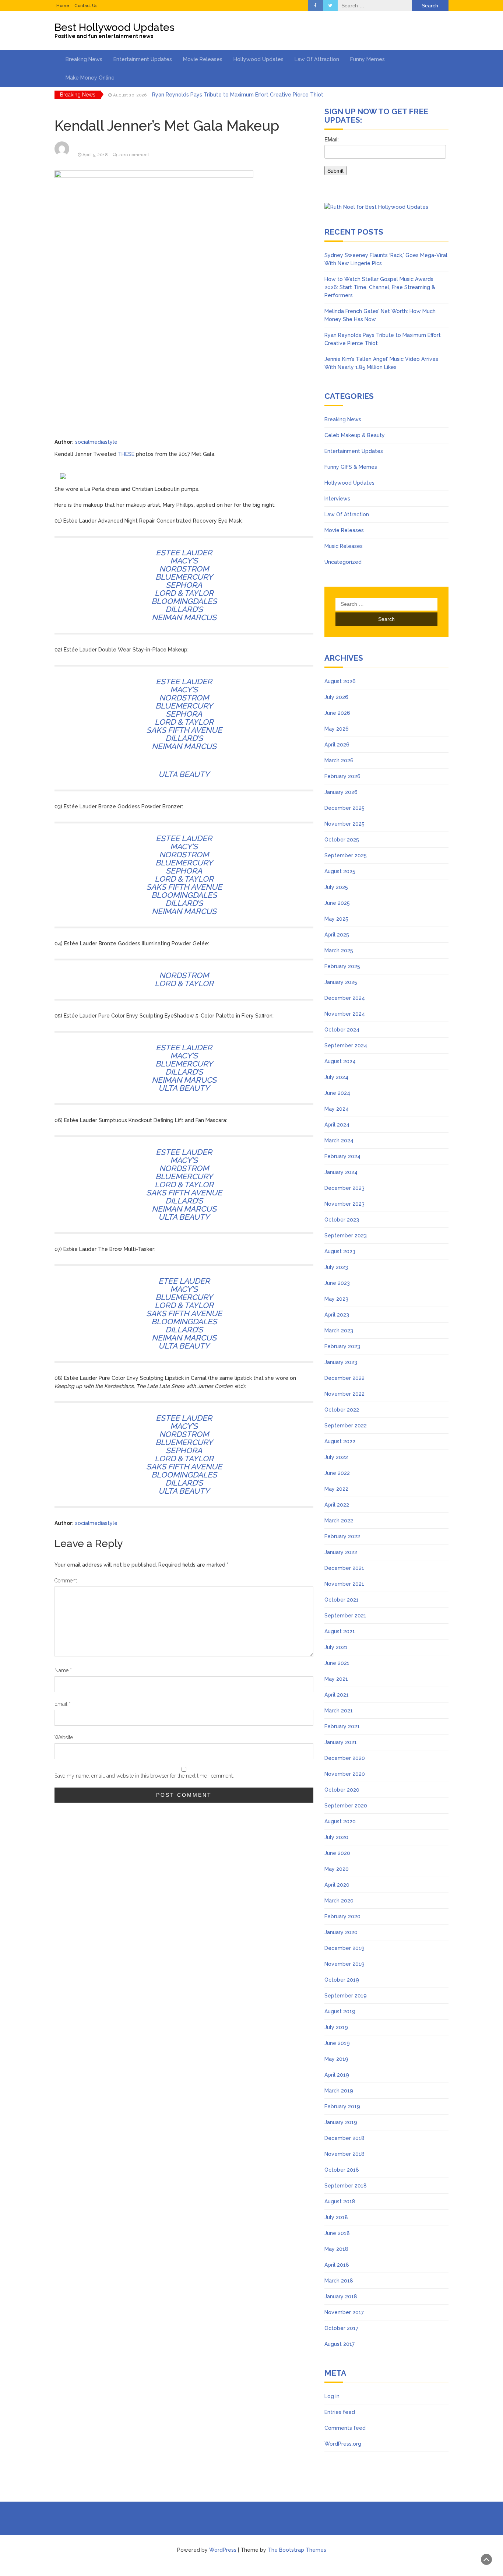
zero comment (134, 155)
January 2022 (341, 1552)
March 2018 (339, 2281)
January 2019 (341, 2122)
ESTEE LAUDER (184, 553)
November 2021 (344, 1584)
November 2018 (344, 2154)
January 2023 (341, 1362)
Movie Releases (203, 59)
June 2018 (337, 2233)
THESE (126, 454)
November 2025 (344, 824)
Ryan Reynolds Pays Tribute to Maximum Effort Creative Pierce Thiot (238, 95)
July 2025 (336, 887)
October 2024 (342, 1030)
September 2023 (346, 1236)
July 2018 (336, 2217)
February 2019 (342, 2106)
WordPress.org (343, 2444)
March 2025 (339, 950)
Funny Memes (367, 59)
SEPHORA (184, 585)
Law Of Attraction (317, 59)
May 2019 (336, 2059)
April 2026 (337, 745)
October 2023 (342, 1220)
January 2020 (341, 1932)
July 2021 (336, 1647)
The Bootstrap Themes (297, 2550)
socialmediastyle (96, 442)
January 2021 (341, 1742)
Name (63, 1670)
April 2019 (337, 2075)
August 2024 (340, 1061)
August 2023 (340, 1251)
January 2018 (341, 2296)
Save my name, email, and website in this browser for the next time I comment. (144, 1776)
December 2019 (344, 1948)
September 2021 (345, 1616)
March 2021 (339, 1711)
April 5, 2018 (95, 155)
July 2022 (336, 1457)
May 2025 (336, 919)
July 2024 (336, 1077)
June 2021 (337, 1663)
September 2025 (346, 855)
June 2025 (337, 903)
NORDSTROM (184, 569)
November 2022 (344, 1394)
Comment (66, 1581)
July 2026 (336, 697)
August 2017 (340, 2344)
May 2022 (336, 1489)
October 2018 (342, 2170)
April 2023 (337, 1315)
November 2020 (345, 1774)
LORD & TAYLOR (184, 593)
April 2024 (337, 1125)
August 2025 (340, 871)
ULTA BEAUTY (184, 774)
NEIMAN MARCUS (184, 617)
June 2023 (337, 1283)
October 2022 (342, 1410)
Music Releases (344, 546)
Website (64, 1737)
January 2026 (341, 792)
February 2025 (342, 966)
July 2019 (336, 2027)
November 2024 (345, 1014)
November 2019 (344, 1964)
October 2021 (342, 1600)
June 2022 (337, 1473)
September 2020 (346, 1806)
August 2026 (340, 681)
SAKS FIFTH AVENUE (184, 730)
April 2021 (337, 1695)
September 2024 (346, 1045)
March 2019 (339, 2091)
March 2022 (339, 1521)
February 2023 (342, 1346)
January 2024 (341, 1172)
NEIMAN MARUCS (184, 1080)
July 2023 (336, 1267)
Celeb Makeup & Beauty (355, 435)
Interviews (337, 499)
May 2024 (337, 1109)
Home (63, 6)
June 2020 (337, 1853)
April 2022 (337, 1505)
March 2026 (339, 760)
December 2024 (345, 998)
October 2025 (342, 840)
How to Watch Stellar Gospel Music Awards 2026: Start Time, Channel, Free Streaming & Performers (380, 287)
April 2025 (337, 935)
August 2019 (340, 2011)
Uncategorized (343, 562)
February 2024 (342, 1156)
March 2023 (339, 1331)
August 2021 (340, 1631)
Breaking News (84, 59)
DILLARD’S (184, 609)
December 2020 (345, 1758)
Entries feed (340, 2412)
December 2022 (344, 1378)
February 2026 (342, 776)
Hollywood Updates (258, 59)
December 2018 (344, 2138)
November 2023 (344, 1204)
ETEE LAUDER (184, 1281)
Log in (332, 2396)
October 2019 (342, 1980)
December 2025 (344, 808)
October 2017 (341, 2328)
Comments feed (345, 2428)
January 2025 (341, 982)
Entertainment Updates (143, 59)
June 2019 (337, 2043)
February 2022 (342, 1536)
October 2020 (342, 1790)
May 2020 (337, 1869)
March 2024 (339, 1141)
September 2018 (346, 2186)
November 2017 (344, 2312)
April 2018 (337, 2265)
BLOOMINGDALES (184, 601)
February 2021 (342, 1726)
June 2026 (337, 713)
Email (63, 1704)
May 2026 (337, 729)
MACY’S (184, 561)
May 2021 (336, 1679)
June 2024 (337, 1093)
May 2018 (336, 2249)
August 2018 (340, 2201)
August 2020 (340, 1821)
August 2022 (340, 1441)
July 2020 (336, 1837)
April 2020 (337, 1885)
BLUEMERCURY (184, 577)
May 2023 (336, 1299)
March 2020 (339, 1901)
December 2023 (344, 1188)
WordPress (223, 2550)
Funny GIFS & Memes (351, 467)
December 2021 (344, 1568)
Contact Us (86, 6)
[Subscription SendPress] (386, 159)
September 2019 (346, 1996)
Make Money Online (90, 78)
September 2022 (346, 1426)
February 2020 (342, 1916)
